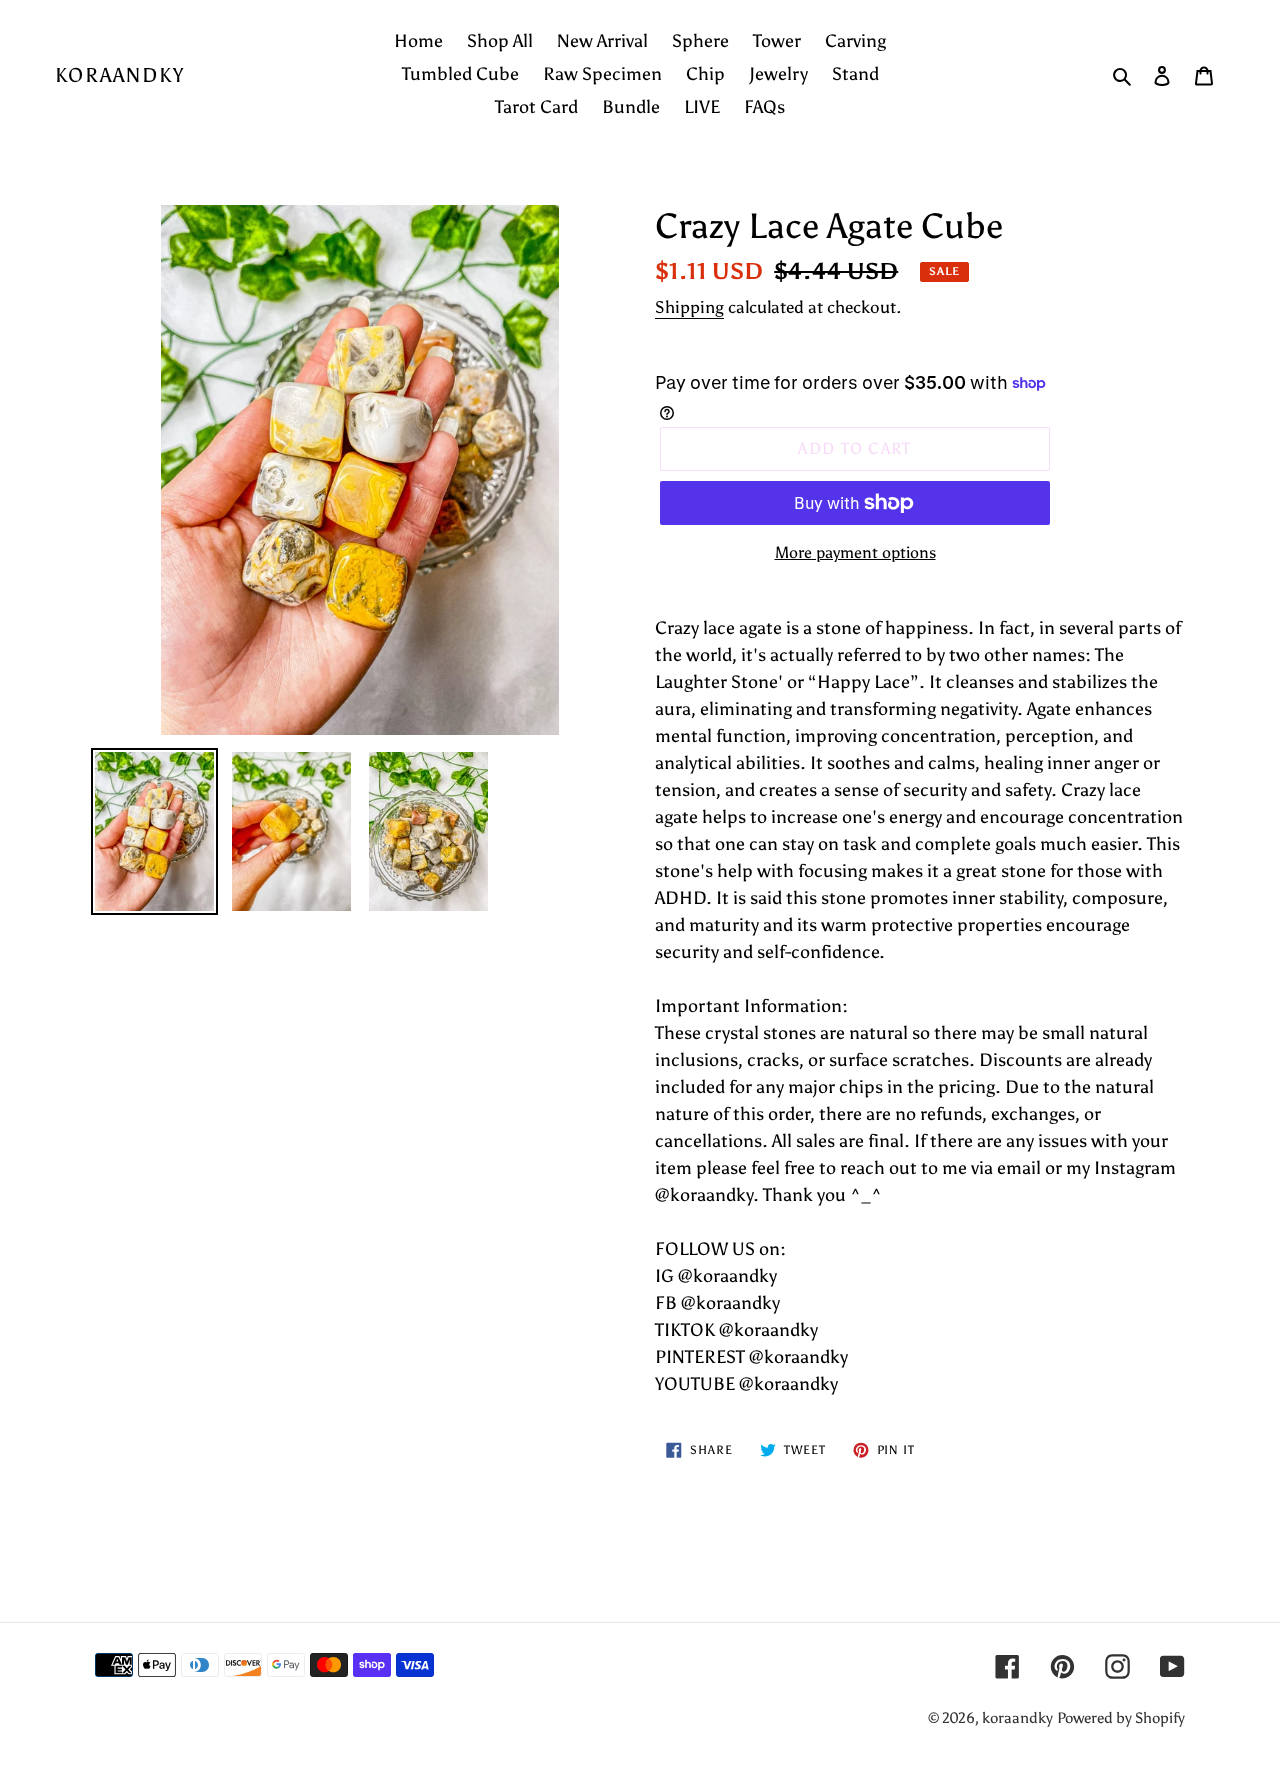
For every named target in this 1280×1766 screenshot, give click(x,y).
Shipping (689, 307)
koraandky (120, 75)
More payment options (855, 552)
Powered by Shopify (1121, 1718)
